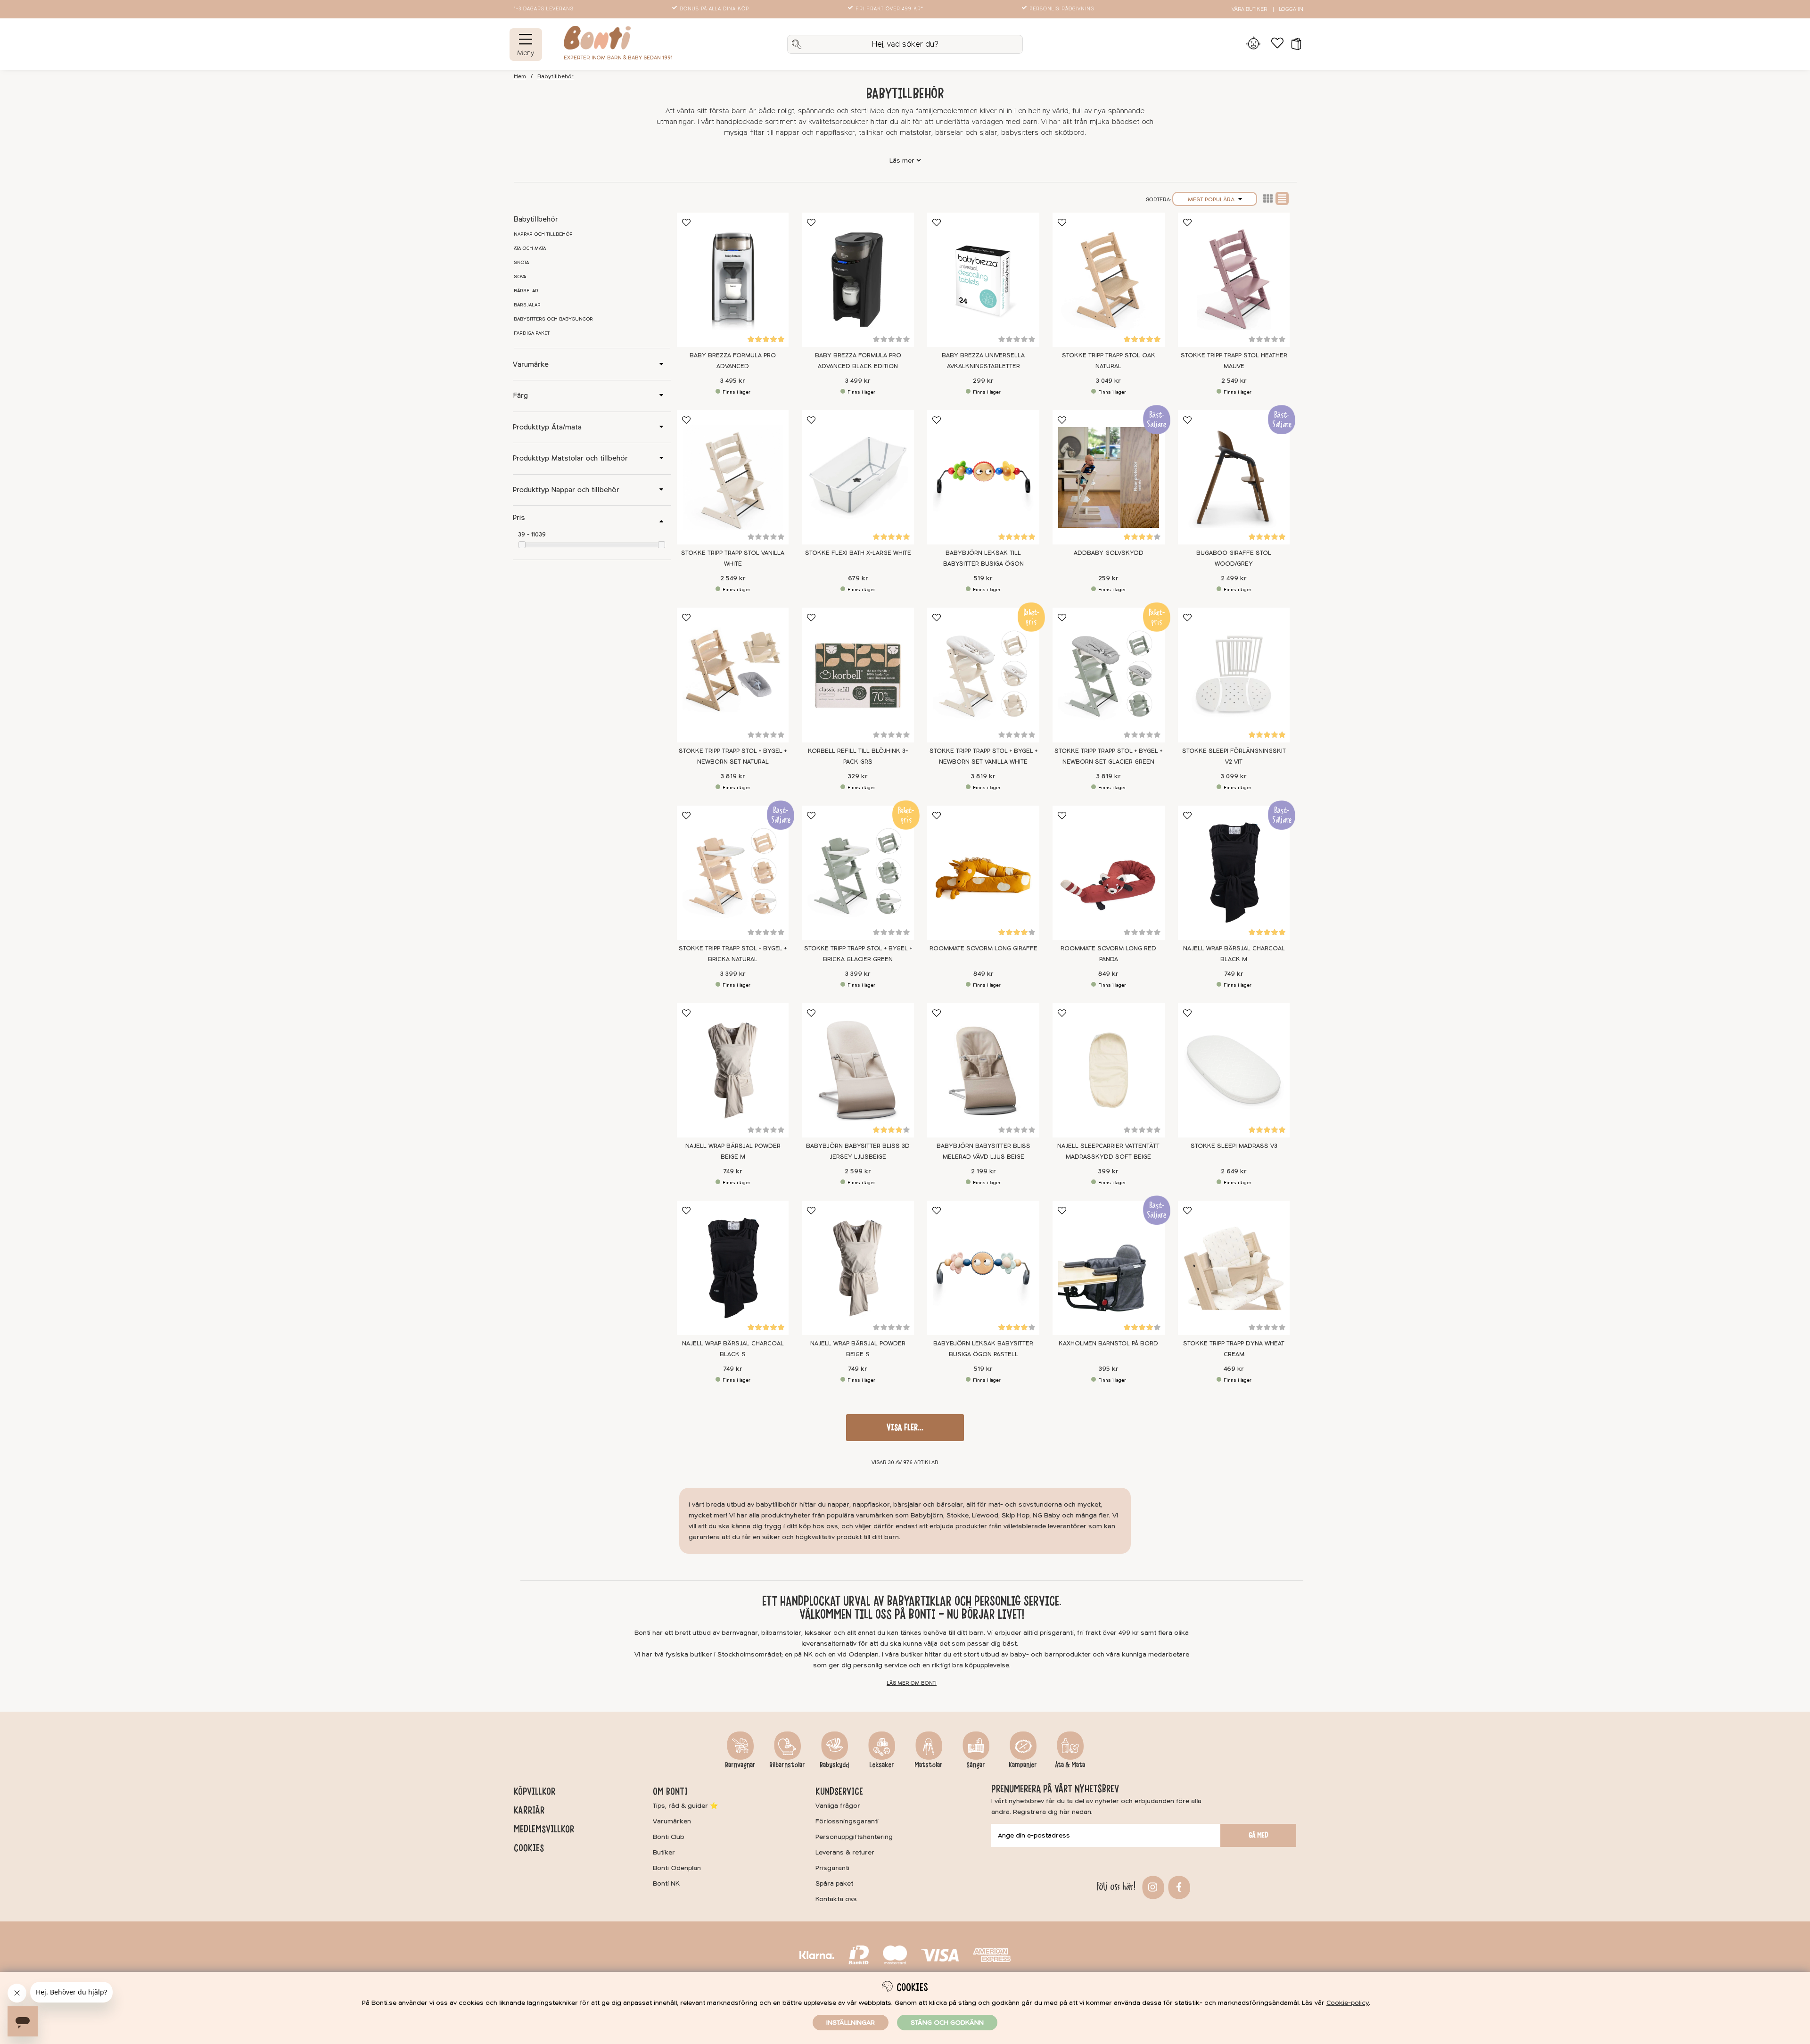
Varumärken (672, 1821)
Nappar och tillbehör (543, 234)
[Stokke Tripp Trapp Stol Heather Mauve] (1234, 280)
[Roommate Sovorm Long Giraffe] (983, 873)
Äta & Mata (1070, 1765)
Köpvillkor (535, 1791)
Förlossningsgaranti (847, 1821)
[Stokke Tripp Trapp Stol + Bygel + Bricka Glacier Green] (858, 873)
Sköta (521, 263)
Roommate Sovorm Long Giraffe (983, 948)
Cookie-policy (1348, 2003)
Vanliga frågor (838, 1806)
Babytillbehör (555, 77)
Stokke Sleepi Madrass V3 (1234, 1146)
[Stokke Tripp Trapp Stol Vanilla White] (733, 477)
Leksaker (882, 1765)
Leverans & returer (845, 1852)
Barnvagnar (740, 1765)
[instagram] (1152, 1886)
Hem (520, 77)
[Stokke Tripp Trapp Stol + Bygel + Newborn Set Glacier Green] (1109, 675)
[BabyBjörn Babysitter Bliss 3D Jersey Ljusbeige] (858, 1070)
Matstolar (929, 1765)
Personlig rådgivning (1062, 9)
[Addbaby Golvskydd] (1109, 477)
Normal (1282, 198)
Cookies (529, 1848)
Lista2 (1268, 198)
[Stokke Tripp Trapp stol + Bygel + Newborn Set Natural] (733, 675)
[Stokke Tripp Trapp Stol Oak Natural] (1109, 280)
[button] (1293, 44)
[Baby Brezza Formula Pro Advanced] (733, 280)
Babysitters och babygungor (553, 319)
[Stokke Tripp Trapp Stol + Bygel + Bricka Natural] (733, 873)
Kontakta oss (836, 1899)
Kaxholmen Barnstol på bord (1108, 1343)
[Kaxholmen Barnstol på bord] (1109, 1268)
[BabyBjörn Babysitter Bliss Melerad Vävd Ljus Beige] (983, 1070)
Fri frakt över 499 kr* (889, 9)
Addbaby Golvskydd (1109, 553)
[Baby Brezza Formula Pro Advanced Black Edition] (858, 280)
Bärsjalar (527, 305)
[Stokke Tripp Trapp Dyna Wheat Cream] (1234, 1268)
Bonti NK (666, 1883)
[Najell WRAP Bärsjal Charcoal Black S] (733, 1268)
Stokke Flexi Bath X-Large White (858, 553)
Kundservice (839, 1791)
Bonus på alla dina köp (714, 9)
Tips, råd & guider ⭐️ (685, 1806)
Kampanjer (1023, 1765)
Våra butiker (1249, 9)
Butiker (664, 1852)
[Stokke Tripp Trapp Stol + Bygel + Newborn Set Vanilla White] (983, 675)
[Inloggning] (1254, 44)
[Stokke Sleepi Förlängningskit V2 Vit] (1234, 675)
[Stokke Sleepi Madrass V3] (1234, 1070)
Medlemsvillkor (544, 1829)
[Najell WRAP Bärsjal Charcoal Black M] (1234, 873)
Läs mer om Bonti (912, 1683)
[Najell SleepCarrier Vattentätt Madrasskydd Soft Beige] (1109, 1070)
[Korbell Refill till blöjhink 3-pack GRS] (858, 675)
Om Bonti (670, 1791)
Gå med (1259, 1835)
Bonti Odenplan (677, 1868)
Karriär (529, 1810)
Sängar (976, 1765)
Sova (520, 277)
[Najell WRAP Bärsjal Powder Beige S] (858, 1268)
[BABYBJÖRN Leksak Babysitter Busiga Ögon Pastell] (983, 1268)
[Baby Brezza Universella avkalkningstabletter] (983, 280)
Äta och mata (530, 248)
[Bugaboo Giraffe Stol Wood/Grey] (1234, 477)
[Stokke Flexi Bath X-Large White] (858, 477)
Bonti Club (669, 1837)
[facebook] (1178, 1886)
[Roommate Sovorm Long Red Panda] (1109, 873)
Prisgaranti (832, 1868)
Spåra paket (834, 1883)
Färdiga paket (532, 333)
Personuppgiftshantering (854, 1837)
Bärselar (526, 291)
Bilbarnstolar (787, 1765)
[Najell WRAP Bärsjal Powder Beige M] (733, 1070)
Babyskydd (834, 1765)
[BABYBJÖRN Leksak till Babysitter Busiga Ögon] (983, 477)
